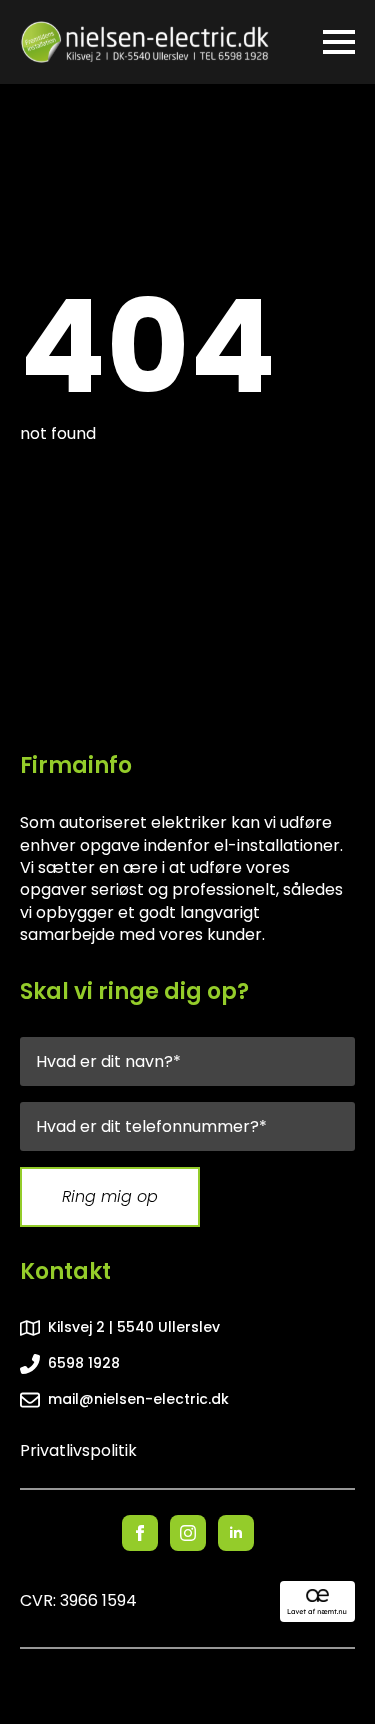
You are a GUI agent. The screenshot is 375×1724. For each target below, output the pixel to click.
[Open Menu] (339, 42)
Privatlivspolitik (78, 1451)
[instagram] (188, 1533)
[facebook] (140, 1533)
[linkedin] (236, 1533)
